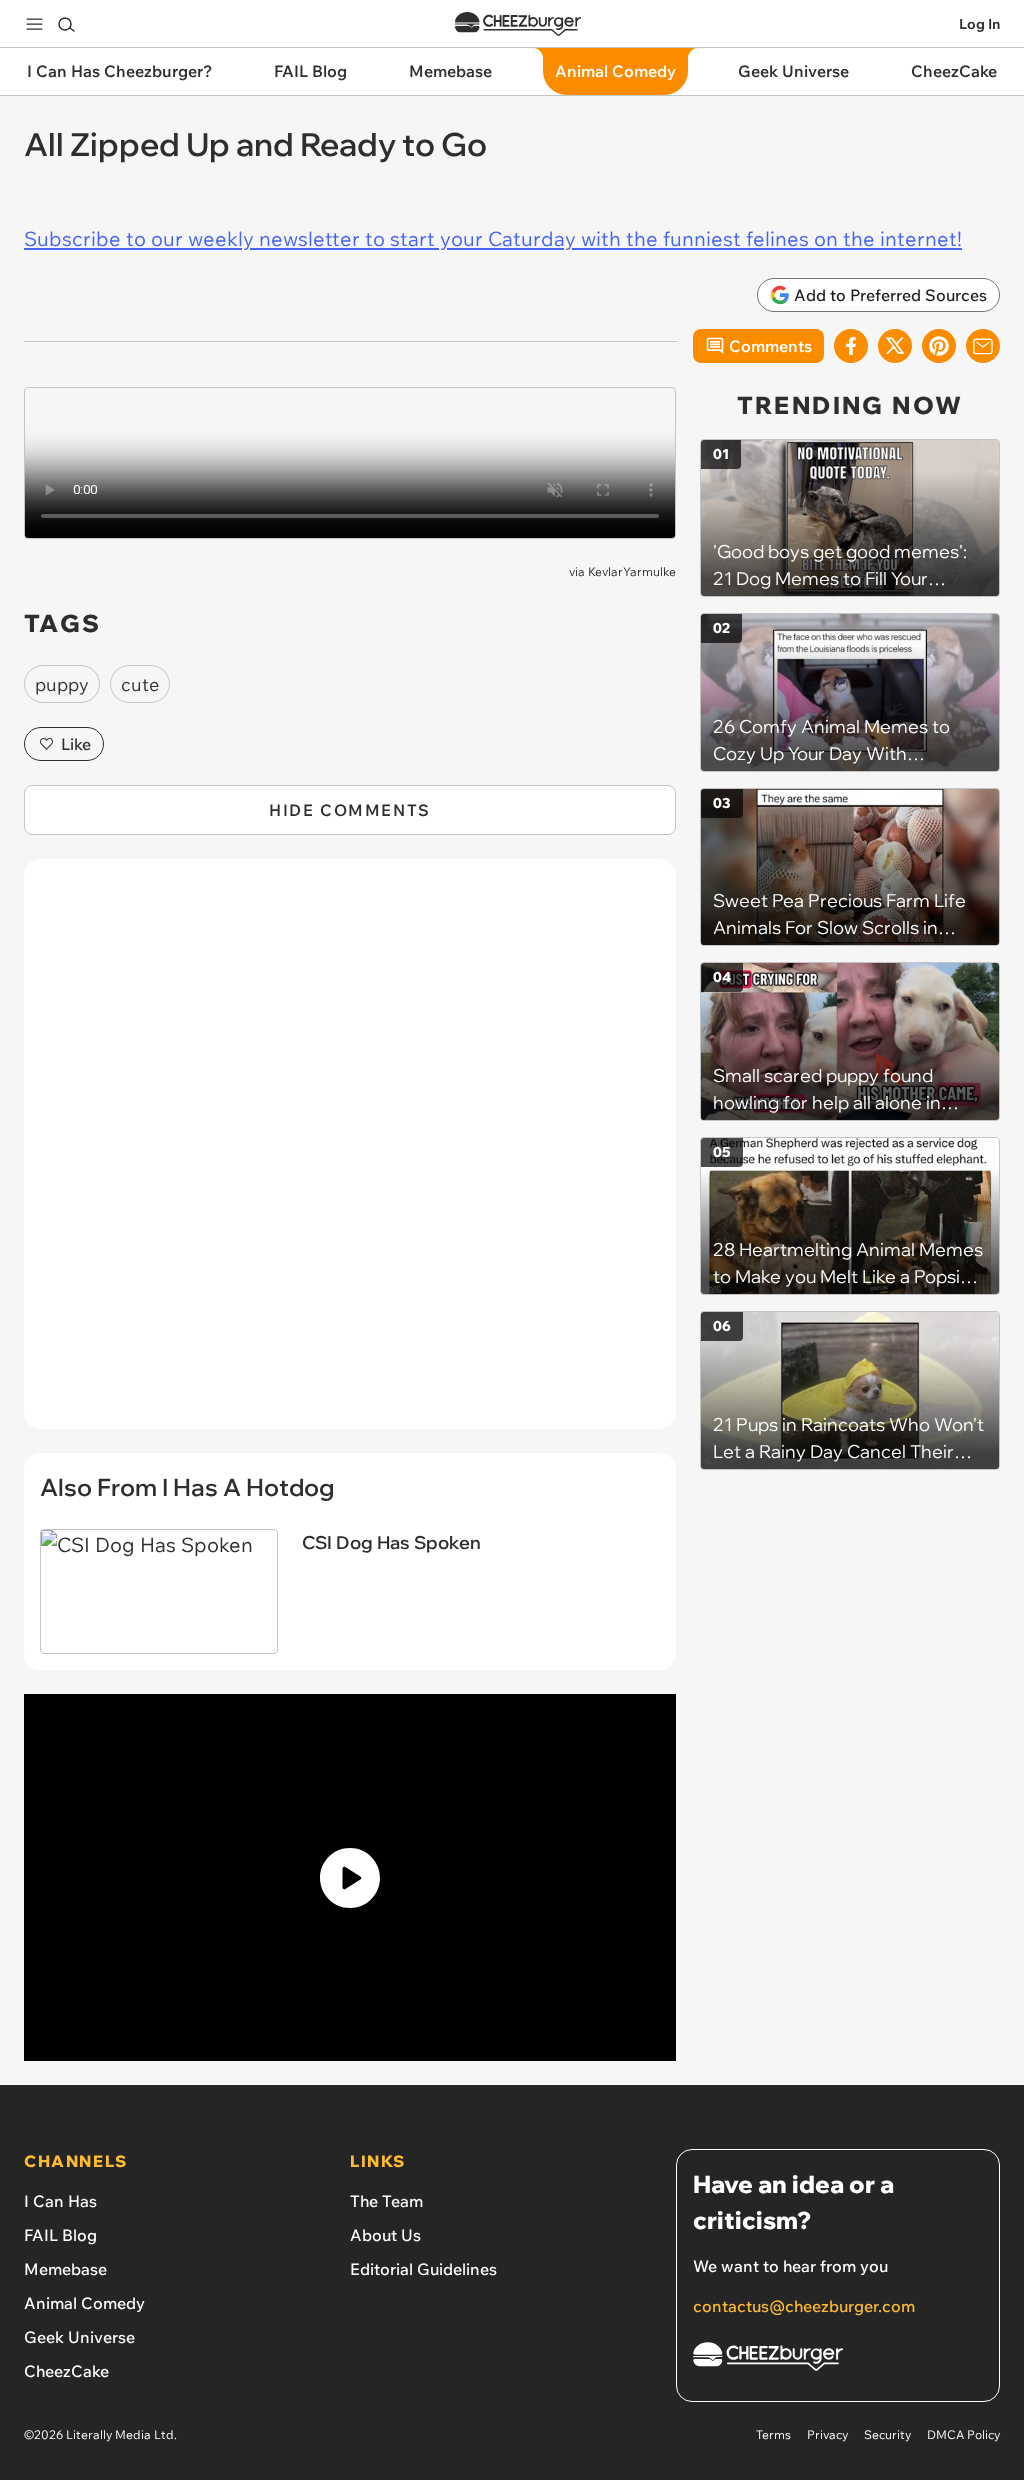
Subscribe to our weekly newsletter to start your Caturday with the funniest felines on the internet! (493, 238)
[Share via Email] (983, 346)
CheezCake (66, 2371)
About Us (385, 2235)
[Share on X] (895, 346)
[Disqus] (350, 1155)
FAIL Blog (60, 2235)
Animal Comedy (84, 2303)
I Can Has (60, 2201)
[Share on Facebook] (851, 346)
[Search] (66, 24)
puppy (62, 684)
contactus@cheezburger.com (804, 2306)
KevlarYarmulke (632, 571)
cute (140, 684)
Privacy (827, 2434)
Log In (979, 24)
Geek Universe (79, 2337)
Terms (773, 2434)
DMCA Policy (963, 2434)
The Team (386, 2201)
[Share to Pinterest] (939, 346)
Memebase (65, 2269)
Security (887, 2434)
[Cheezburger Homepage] (518, 24)
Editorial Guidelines (423, 2269)
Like (76, 744)
